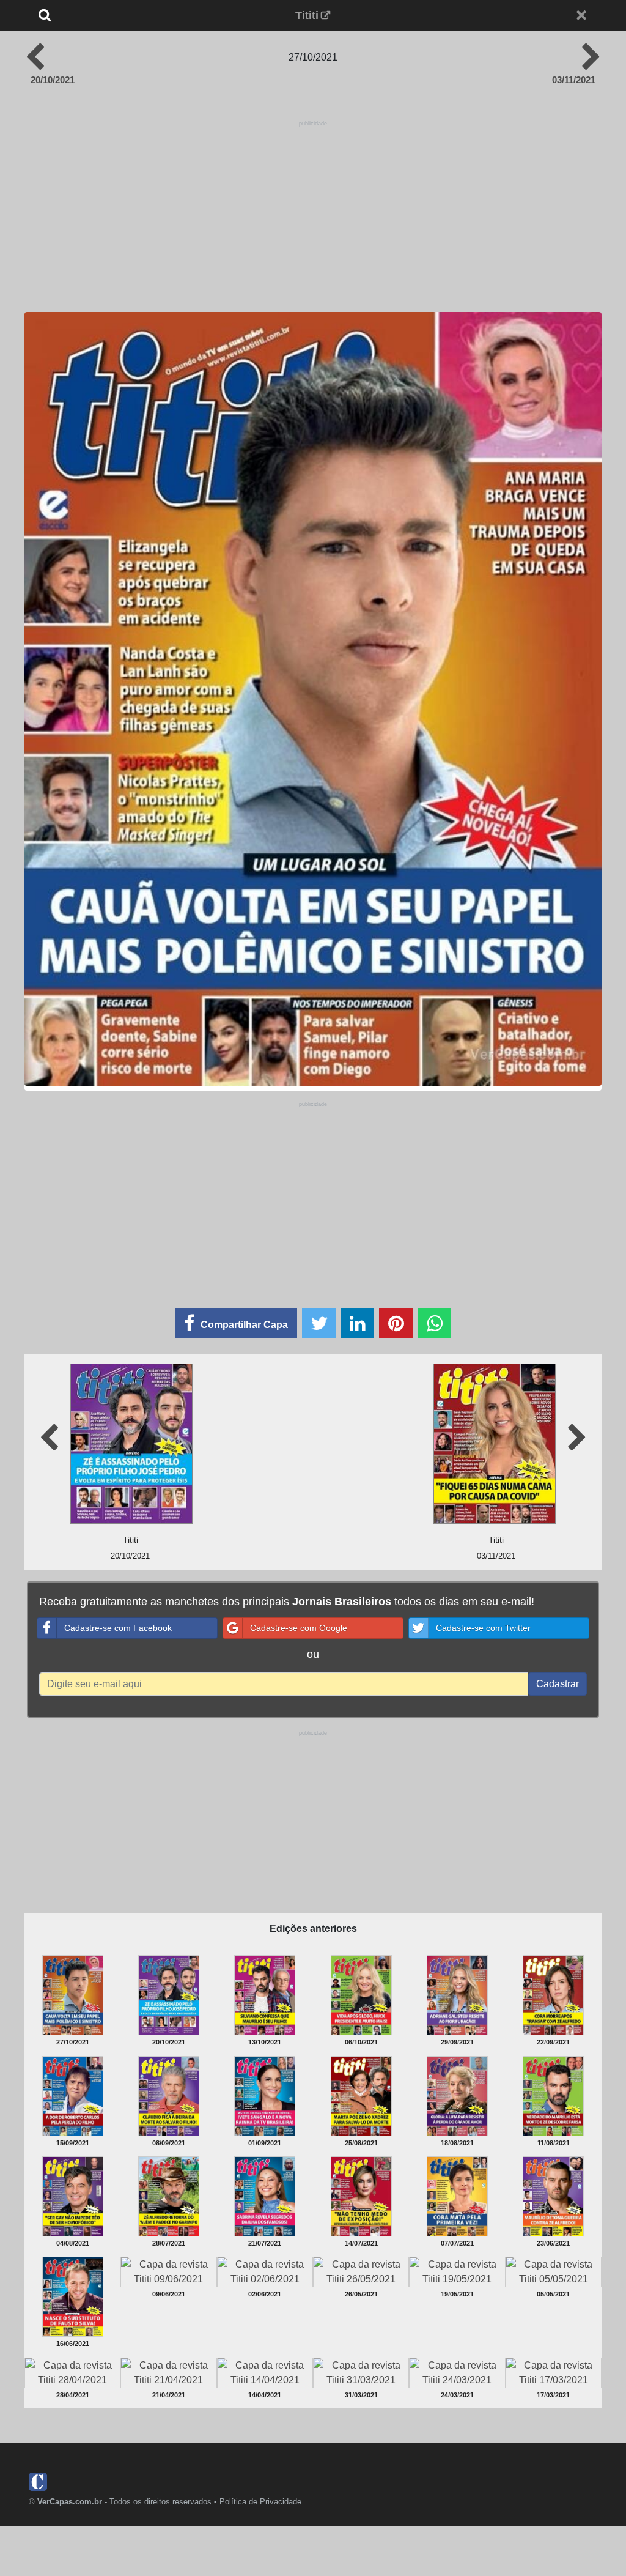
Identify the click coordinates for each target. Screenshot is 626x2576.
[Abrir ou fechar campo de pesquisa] (76, 15)
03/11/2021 (574, 80)
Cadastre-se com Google (299, 1628)
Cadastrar (558, 1684)
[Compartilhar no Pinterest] (396, 1323)
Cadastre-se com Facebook (118, 1628)
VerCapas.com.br (70, 2502)
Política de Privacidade (260, 2502)
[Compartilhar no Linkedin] (357, 1323)
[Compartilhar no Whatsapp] (434, 1323)
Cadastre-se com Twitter (483, 1628)
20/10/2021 (53, 80)
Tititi (307, 15)
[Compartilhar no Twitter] (319, 1323)
